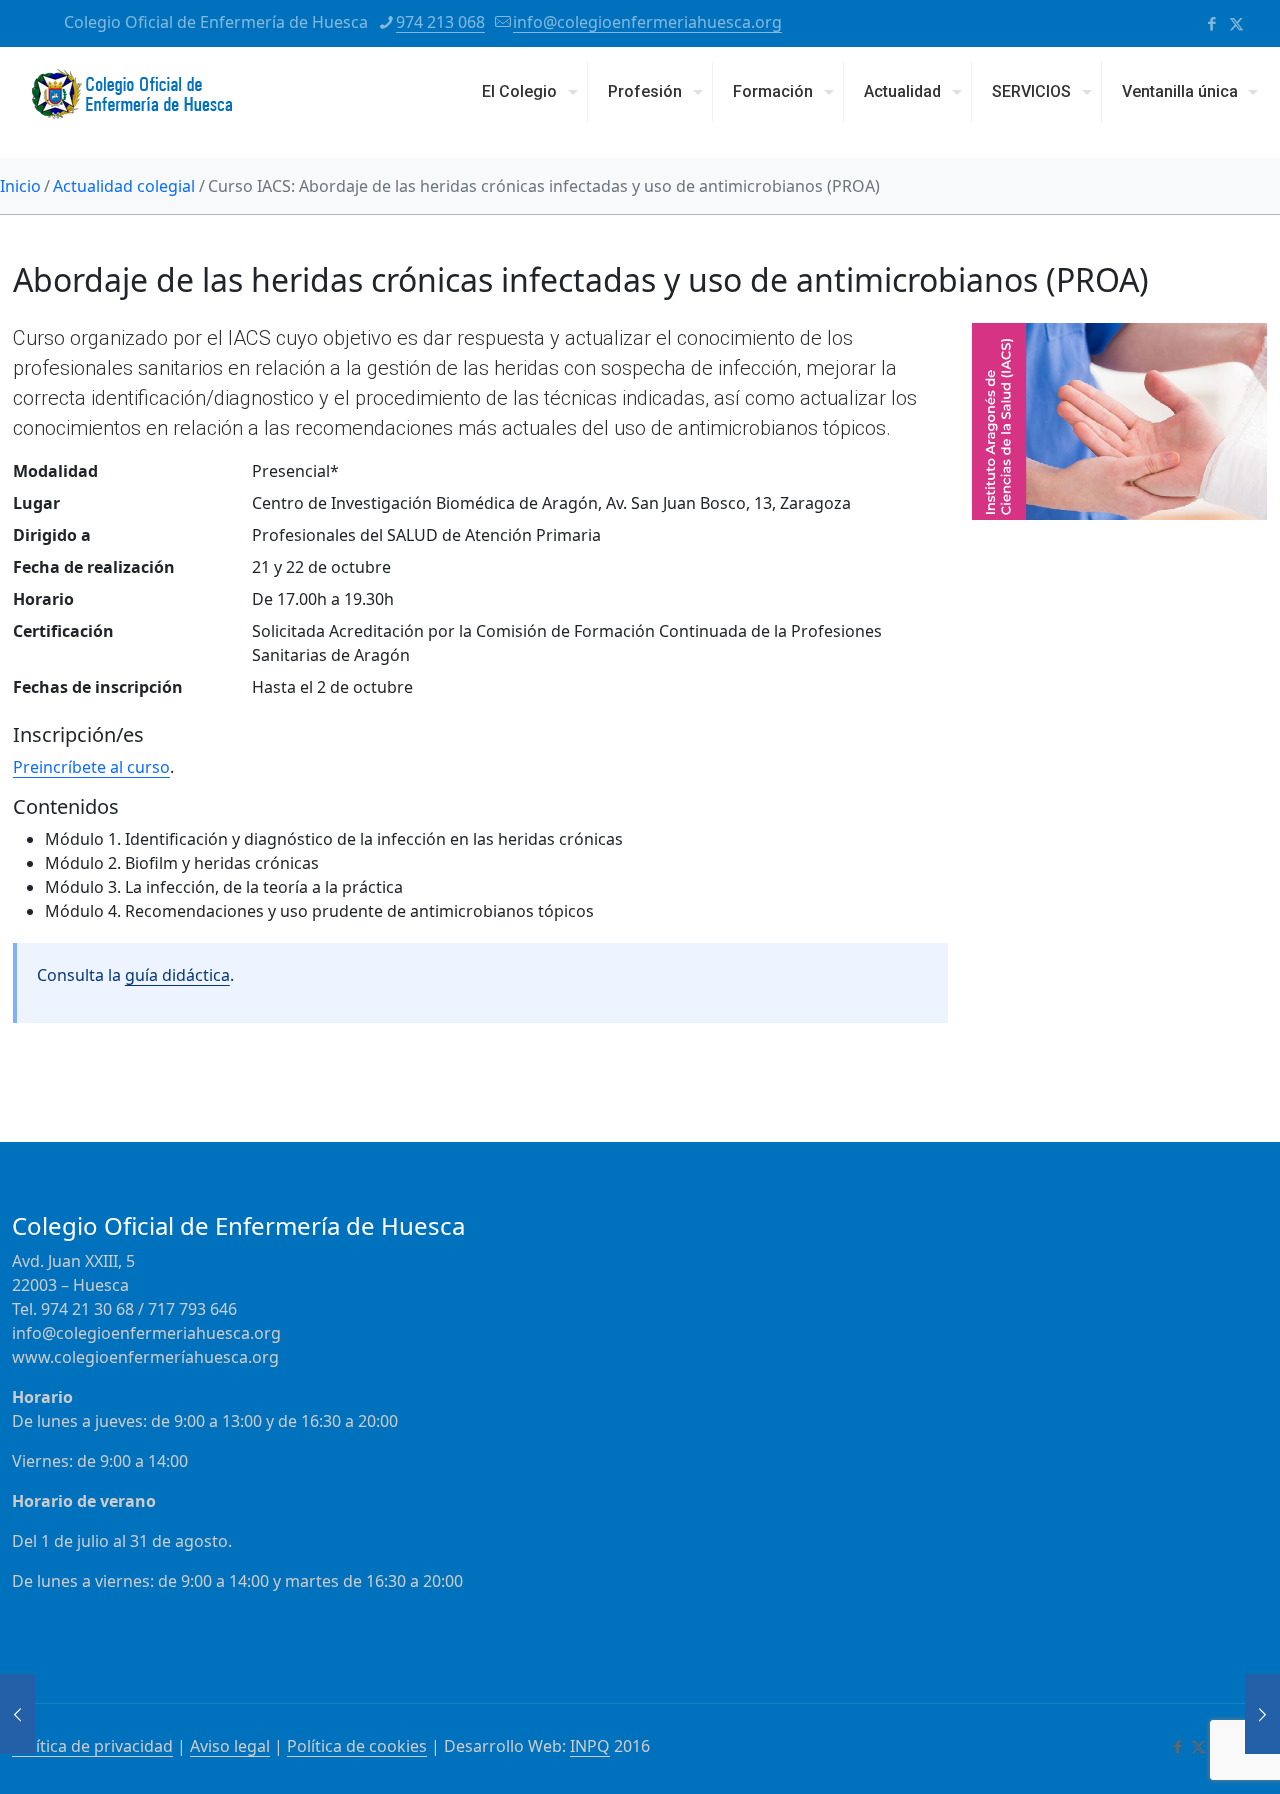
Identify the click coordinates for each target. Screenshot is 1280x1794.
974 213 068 (440, 22)
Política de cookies (357, 1746)
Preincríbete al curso (91, 767)
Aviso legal (230, 1746)
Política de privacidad (92, 1746)
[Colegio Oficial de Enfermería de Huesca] (132, 102)
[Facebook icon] (1211, 23)
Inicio (20, 186)
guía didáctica (177, 975)
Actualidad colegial (124, 186)
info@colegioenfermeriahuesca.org (647, 22)
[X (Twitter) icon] (1236, 23)
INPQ (590, 1746)
